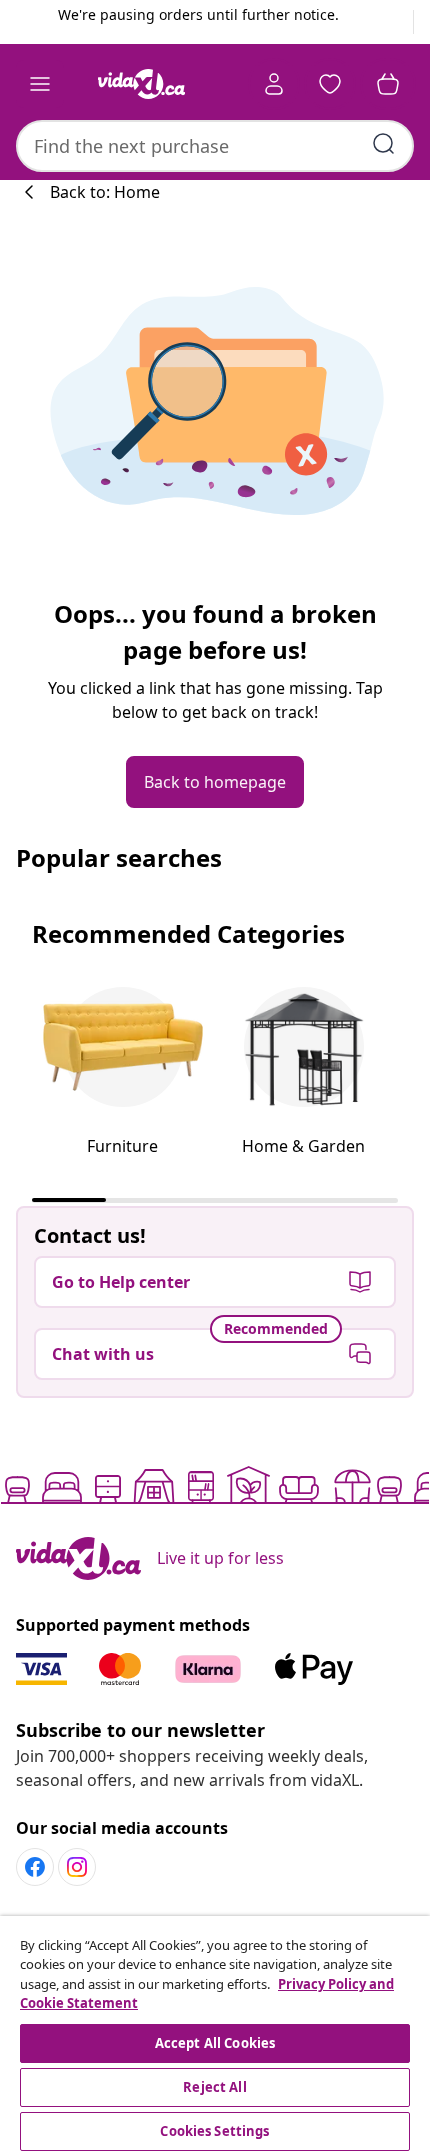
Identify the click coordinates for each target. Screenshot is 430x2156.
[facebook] (35, 1867)
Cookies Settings (214, 2131)
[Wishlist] (330, 84)
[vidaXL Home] (141, 84)
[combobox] (215, 146)
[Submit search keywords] (384, 144)
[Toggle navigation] (40, 84)
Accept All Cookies (215, 2043)
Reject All (214, 2087)
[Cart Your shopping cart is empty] (388, 84)
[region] (215, 2036)
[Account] (274, 84)
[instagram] (77, 1867)
